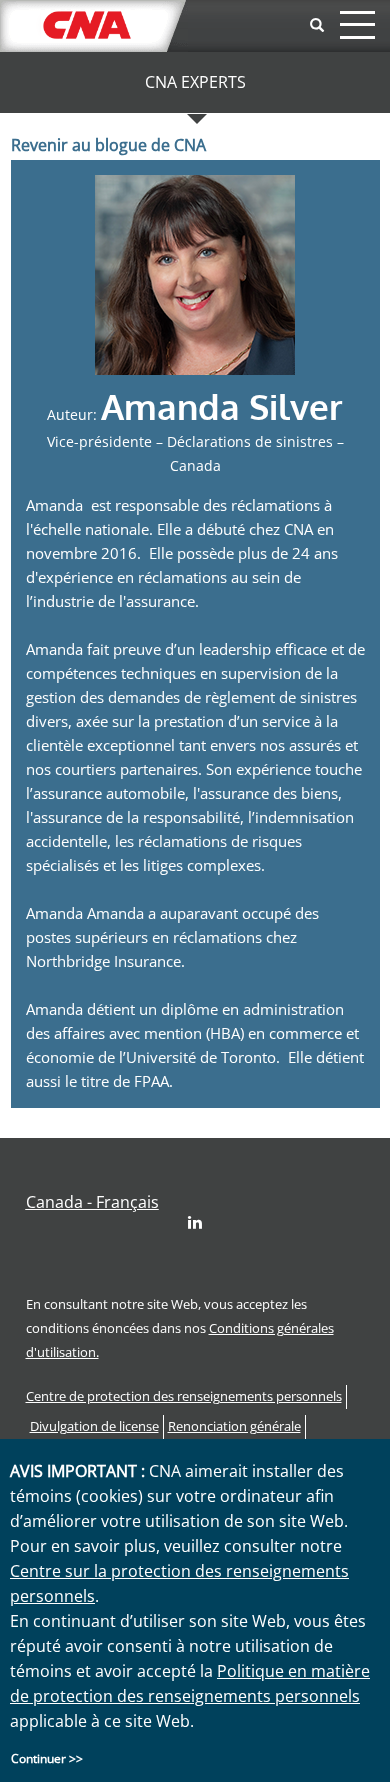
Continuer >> (47, 1758)
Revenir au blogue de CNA (108, 145)
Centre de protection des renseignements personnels (184, 1396)
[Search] (317, 25)
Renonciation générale (234, 1426)
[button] (92, 1202)
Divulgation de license (94, 1426)
